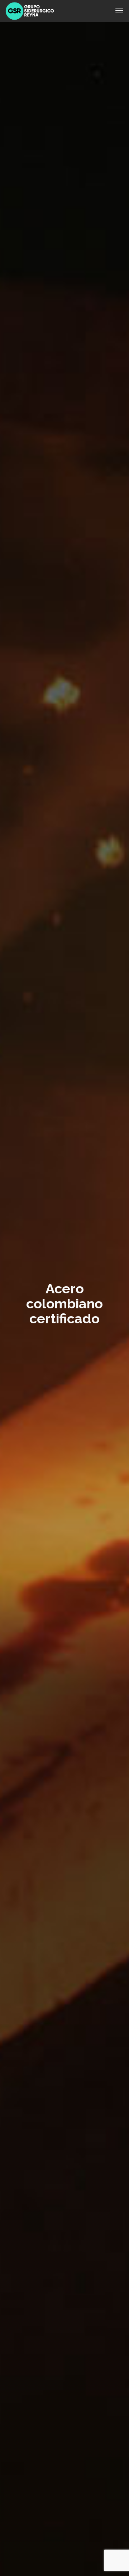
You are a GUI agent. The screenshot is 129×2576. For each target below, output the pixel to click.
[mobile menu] (119, 11)
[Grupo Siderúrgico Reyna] (30, 11)
